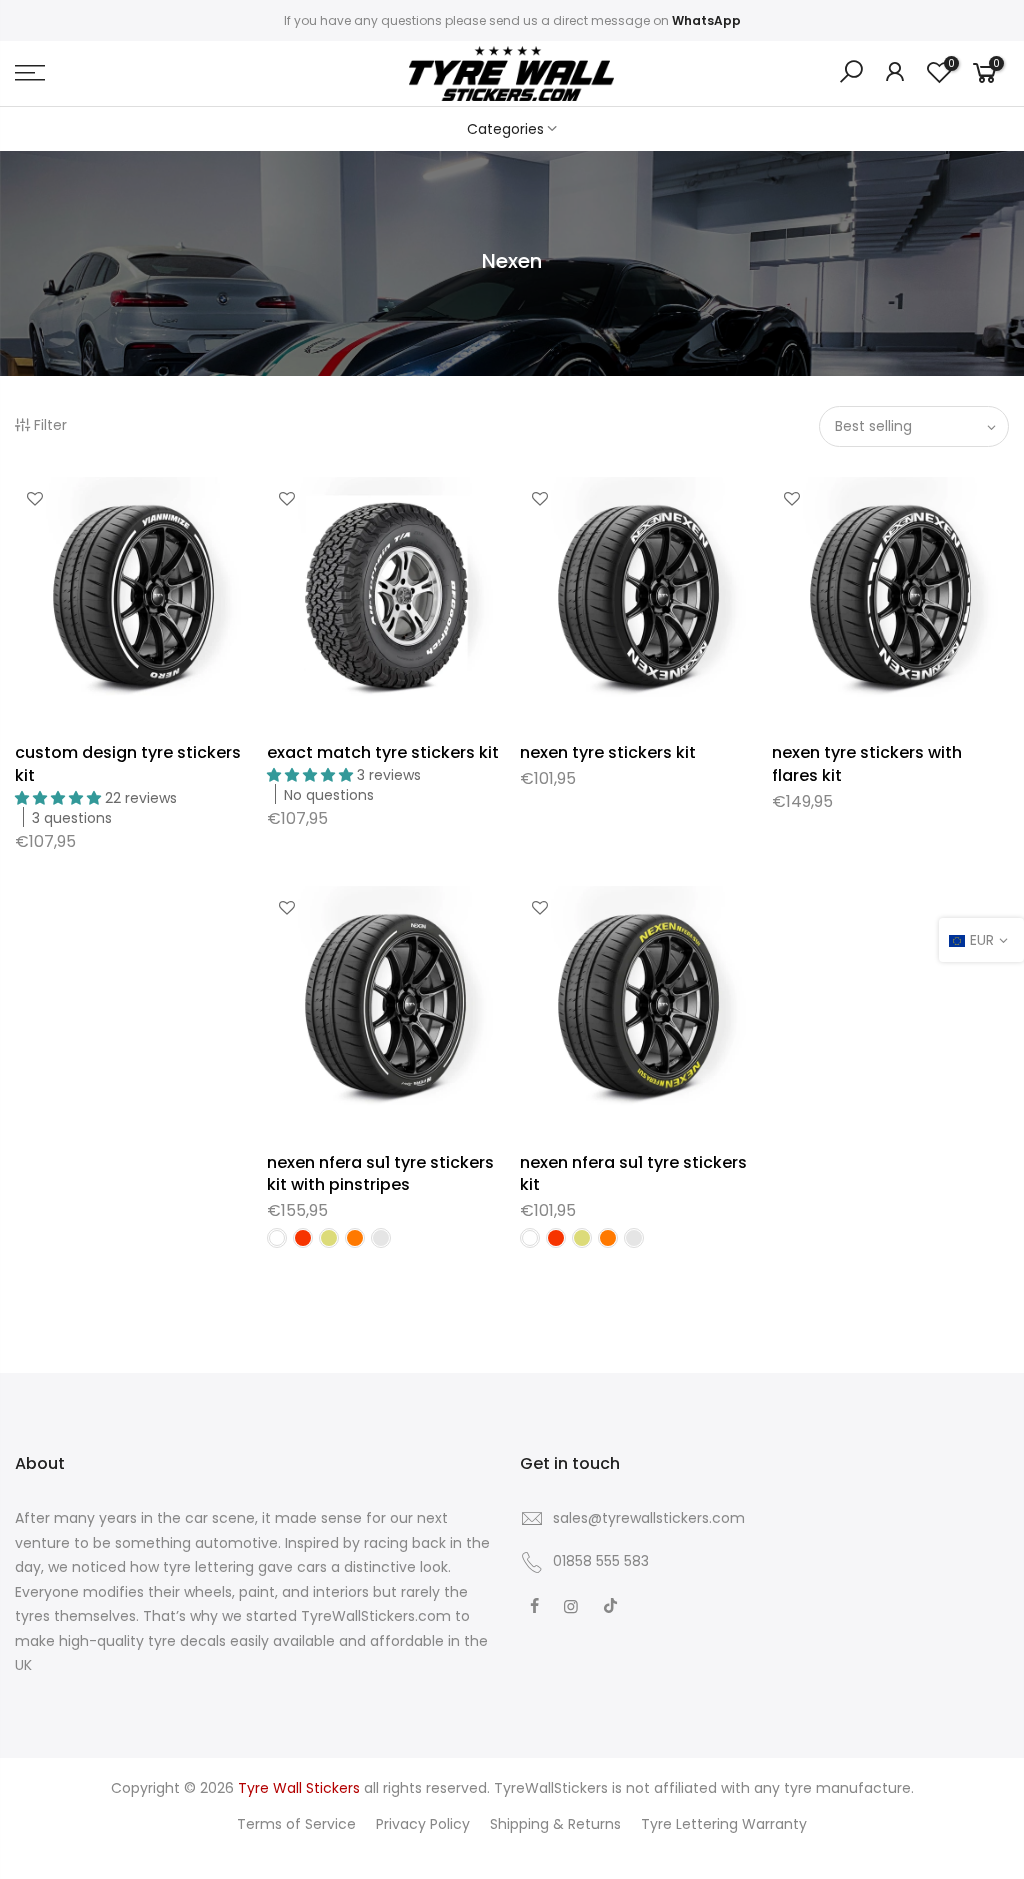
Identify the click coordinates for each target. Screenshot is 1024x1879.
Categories (505, 129)
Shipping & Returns (555, 1824)
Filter (50, 425)
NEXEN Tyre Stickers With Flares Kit (867, 764)
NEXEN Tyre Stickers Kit (608, 752)
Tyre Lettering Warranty (724, 1824)
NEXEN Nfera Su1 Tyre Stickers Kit (633, 1174)
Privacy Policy (423, 1824)
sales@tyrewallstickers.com (649, 1518)
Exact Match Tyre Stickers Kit (383, 752)
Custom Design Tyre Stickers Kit (128, 764)
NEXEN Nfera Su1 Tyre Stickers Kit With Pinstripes (380, 1174)
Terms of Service (296, 1824)
